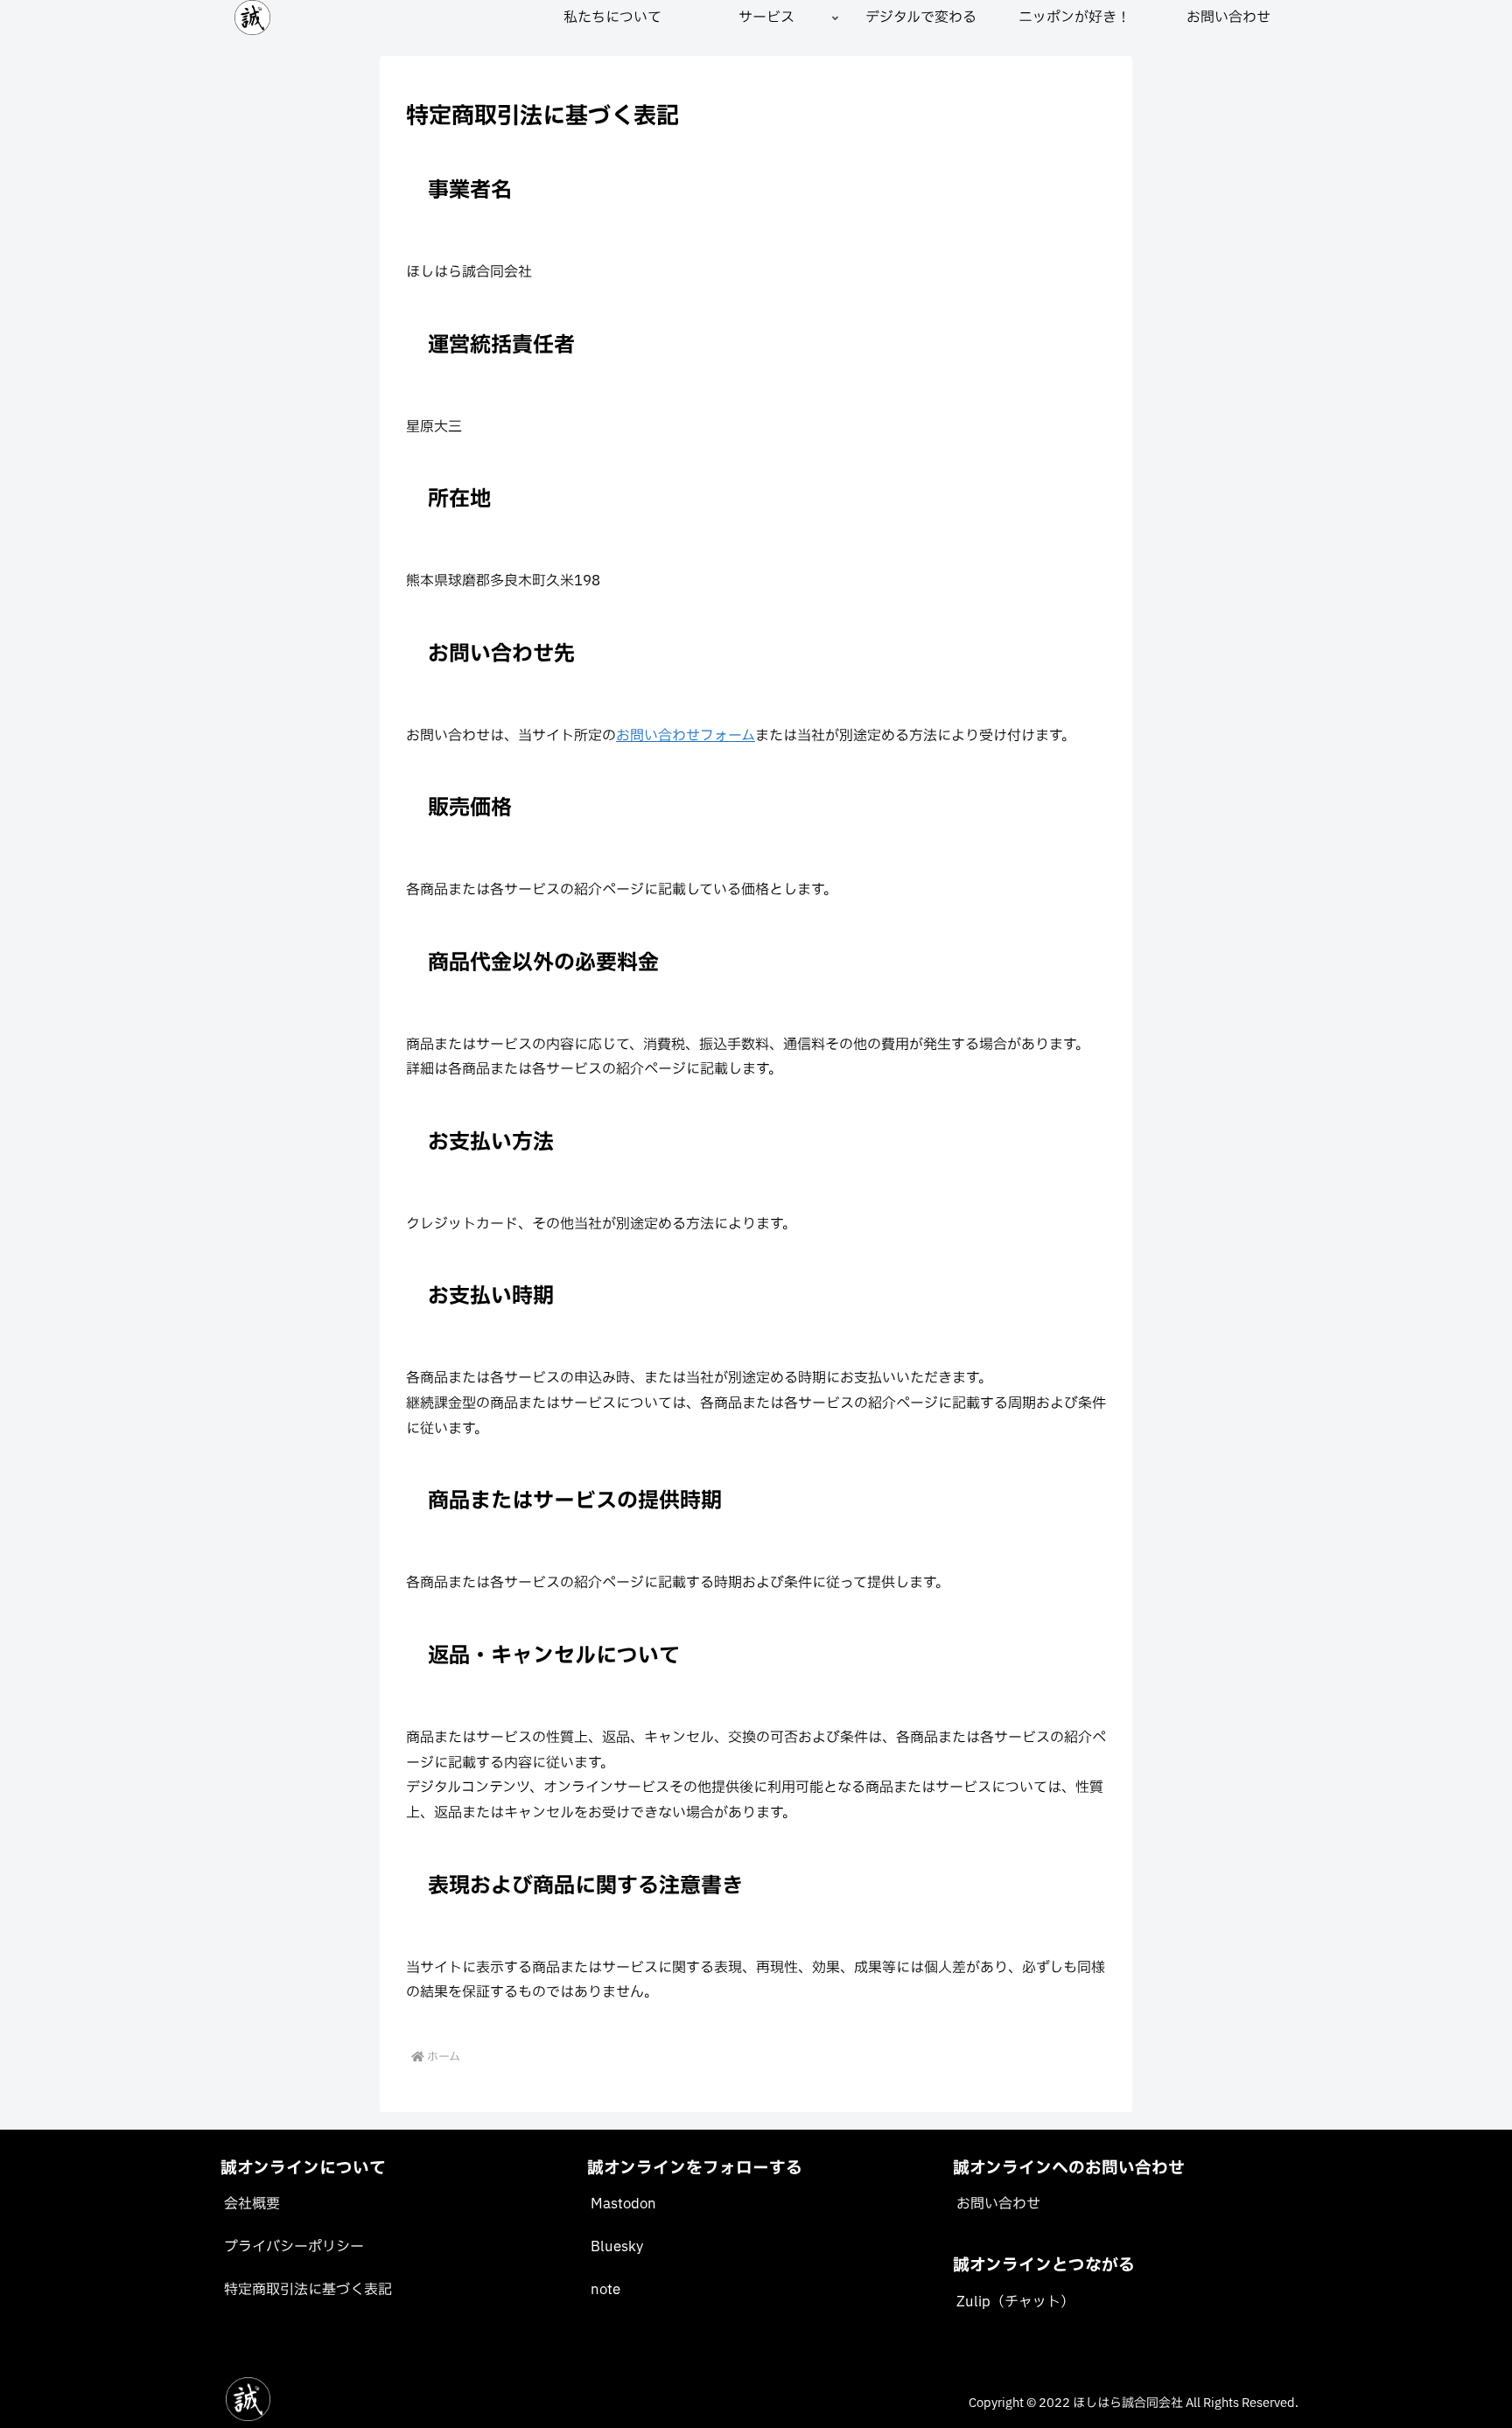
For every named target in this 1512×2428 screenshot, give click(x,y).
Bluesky (617, 2247)
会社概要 (252, 2204)
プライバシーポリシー (294, 2247)
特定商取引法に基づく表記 (308, 2290)
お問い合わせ (998, 2204)
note (605, 2290)
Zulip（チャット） (1015, 2302)
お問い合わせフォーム (686, 736)
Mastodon (623, 2204)
